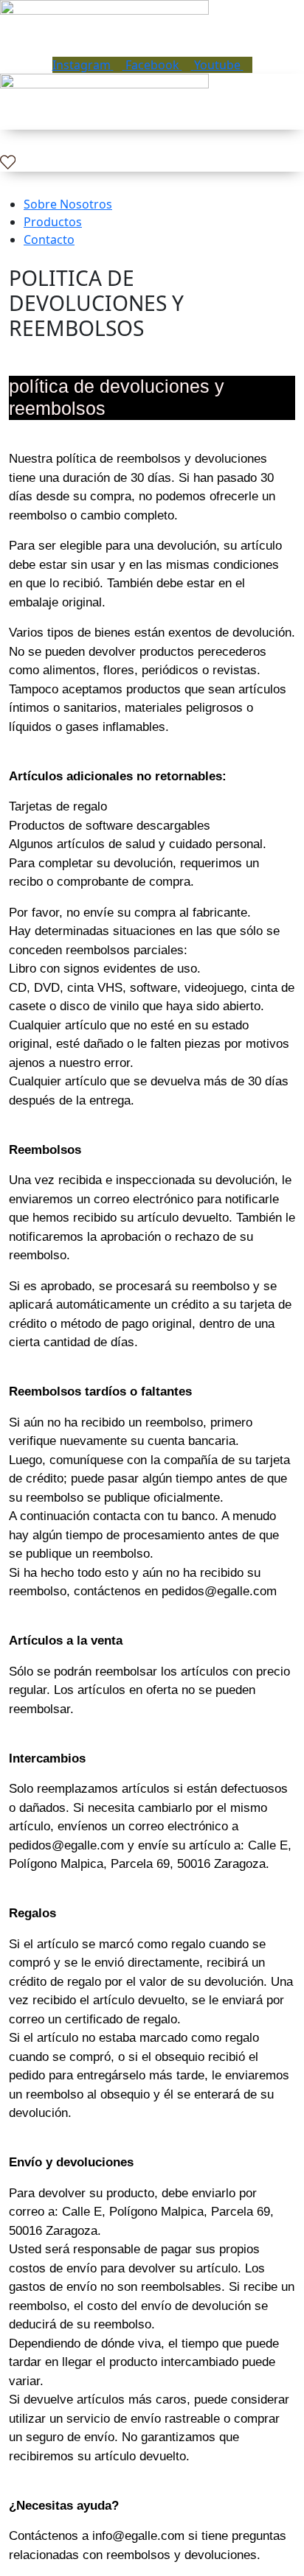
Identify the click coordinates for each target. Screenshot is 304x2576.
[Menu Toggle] (152, 49)
